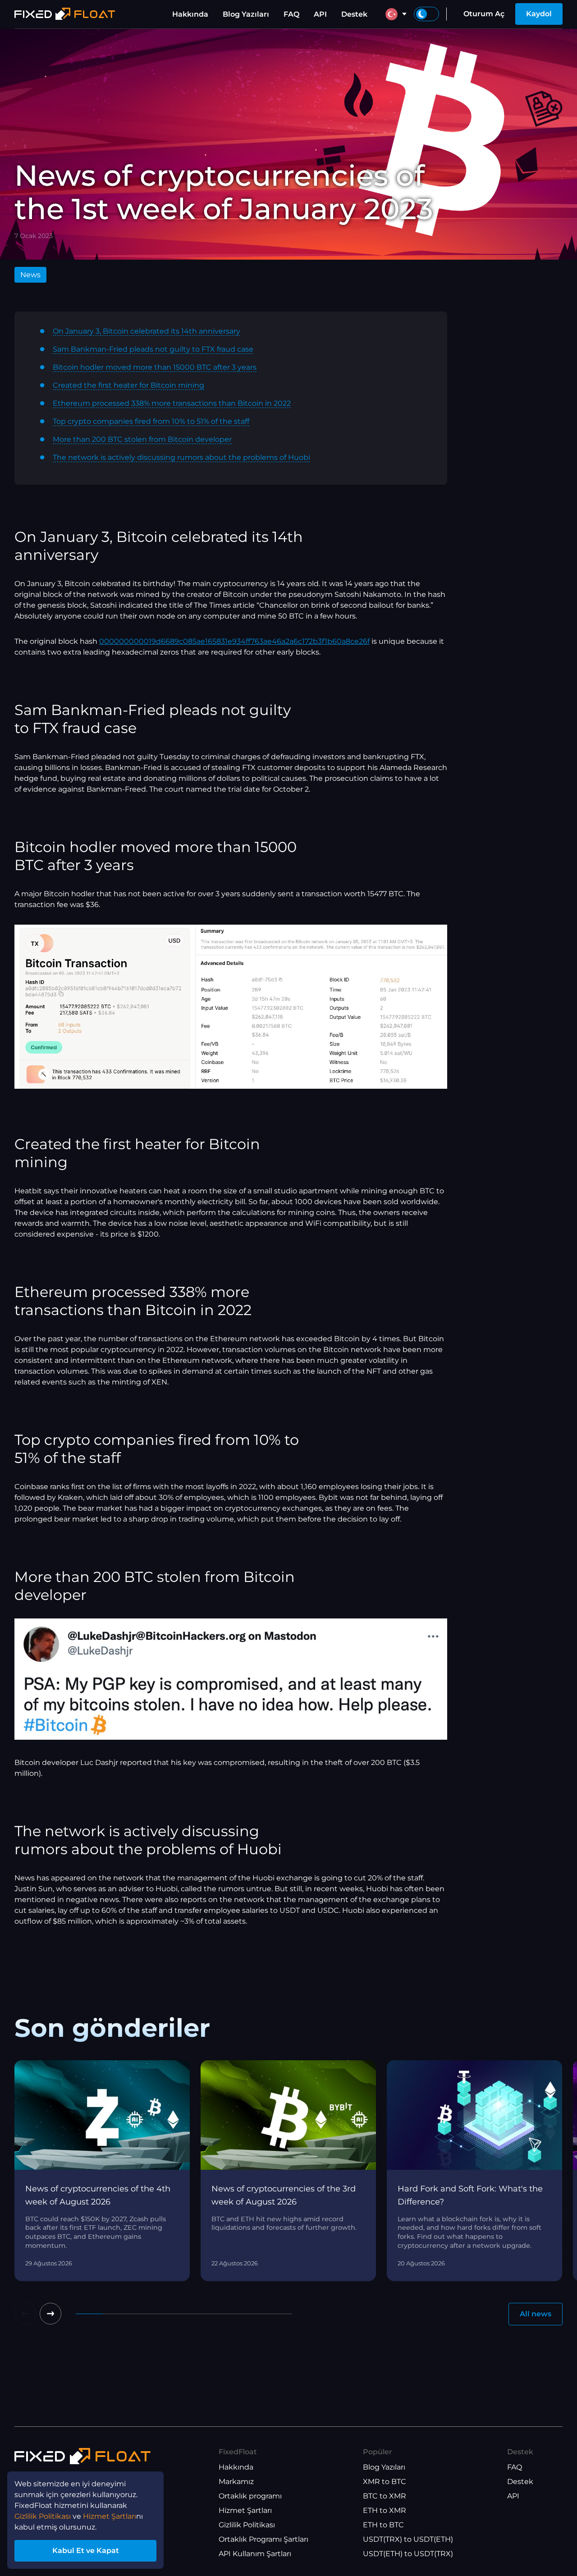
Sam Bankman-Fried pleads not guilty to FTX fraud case (153, 349)
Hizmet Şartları (245, 2510)
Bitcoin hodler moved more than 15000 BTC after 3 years (155, 367)
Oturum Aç (484, 14)
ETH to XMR (385, 2510)
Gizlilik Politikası (247, 2525)
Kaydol (539, 14)
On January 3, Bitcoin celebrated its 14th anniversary (147, 331)
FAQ (291, 14)
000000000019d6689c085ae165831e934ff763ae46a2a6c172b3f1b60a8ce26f (234, 641)
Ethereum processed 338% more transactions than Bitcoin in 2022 (172, 403)
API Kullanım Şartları (255, 2554)
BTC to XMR (385, 2496)
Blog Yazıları (246, 14)
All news (536, 2314)
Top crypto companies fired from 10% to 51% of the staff (151, 421)
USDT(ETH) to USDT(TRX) (408, 2554)
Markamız (236, 2482)
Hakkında (190, 14)
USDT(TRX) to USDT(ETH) (408, 2539)
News (30, 275)
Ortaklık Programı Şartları (263, 2539)
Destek (354, 14)
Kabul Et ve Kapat (86, 2551)
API (320, 14)
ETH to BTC (383, 2525)
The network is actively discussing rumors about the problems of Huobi (181, 457)
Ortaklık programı (250, 2496)
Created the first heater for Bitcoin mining (128, 385)
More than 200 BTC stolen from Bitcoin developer (142, 439)
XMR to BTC (385, 2482)
